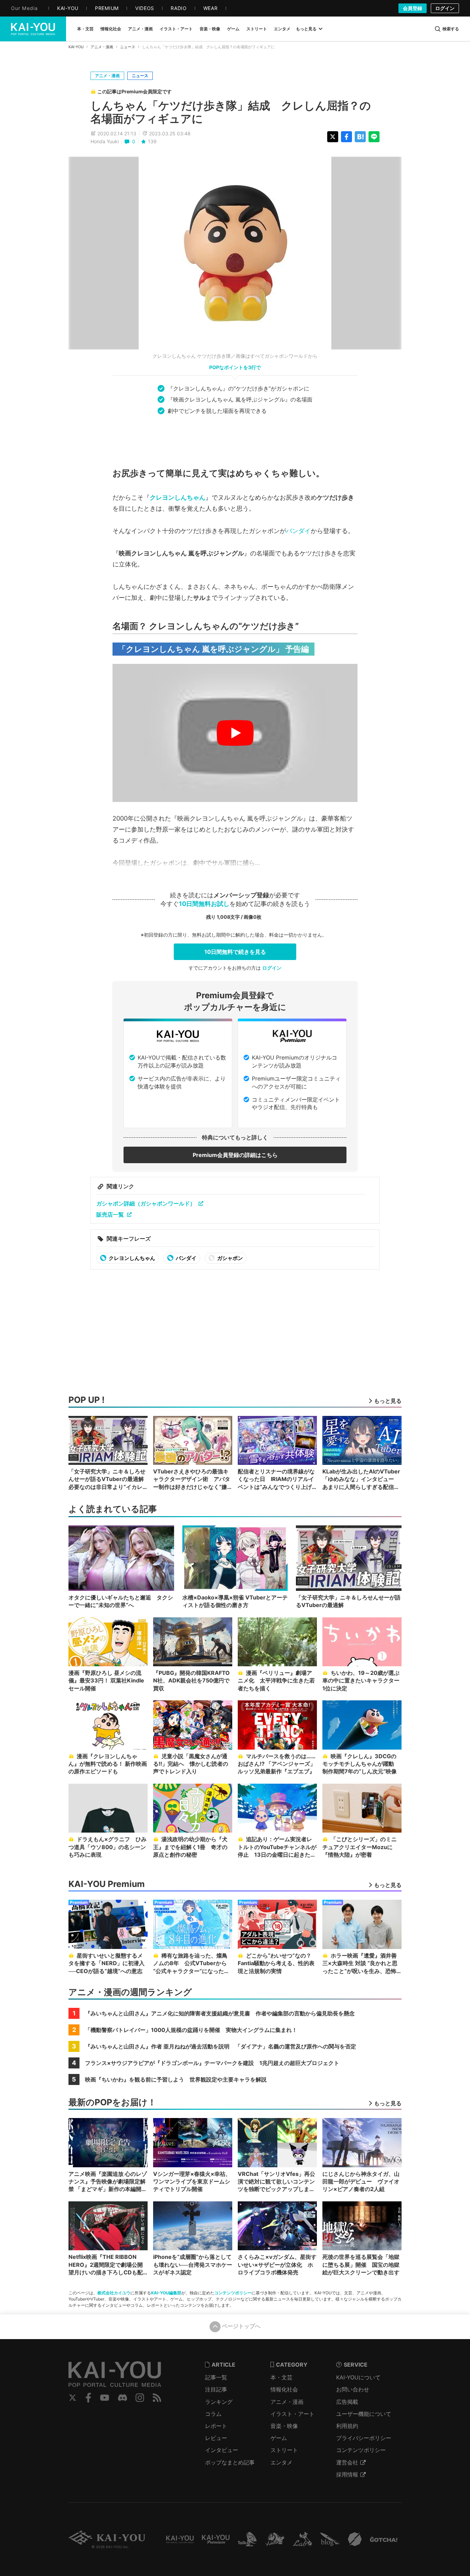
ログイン (445, 8)
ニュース (128, 47)
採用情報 (347, 2474)
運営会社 (347, 2462)
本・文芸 (281, 2377)
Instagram (140, 2398)
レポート (216, 2426)
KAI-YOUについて (358, 2377)
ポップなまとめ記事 (230, 2462)
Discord (122, 2398)
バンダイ (298, 531)
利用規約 (347, 2426)
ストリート (284, 2450)
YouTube (105, 2398)
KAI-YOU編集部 (166, 2293)
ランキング (219, 2402)
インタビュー (222, 2450)
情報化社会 (284, 2389)
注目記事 (216, 2389)
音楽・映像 (284, 2426)
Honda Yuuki (105, 141)
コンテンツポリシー (233, 2293)
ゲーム (279, 2438)
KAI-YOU (76, 47)
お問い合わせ (353, 2389)
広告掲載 (347, 2402)
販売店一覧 (110, 1214)
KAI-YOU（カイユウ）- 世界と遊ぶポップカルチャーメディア (33, 29)
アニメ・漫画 (102, 47)
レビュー (216, 2438)
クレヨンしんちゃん (178, 497)
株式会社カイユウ (114, 2293)
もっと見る (306, 29)
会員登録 (413, 8)
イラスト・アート (292, 2414)
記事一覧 (216, 2377)
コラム (213, 2414)
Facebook (88, 2398)
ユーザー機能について (364, 2414)
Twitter (73, 2398)
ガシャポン (229, 1258)
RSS (157, 2398)
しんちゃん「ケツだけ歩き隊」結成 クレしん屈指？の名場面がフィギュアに (231, 112)
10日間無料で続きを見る (235, 952)
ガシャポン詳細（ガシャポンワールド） (146, 1203)
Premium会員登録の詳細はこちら (235, 1155)
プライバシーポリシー (364, 2438)
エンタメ (281, 2462)
